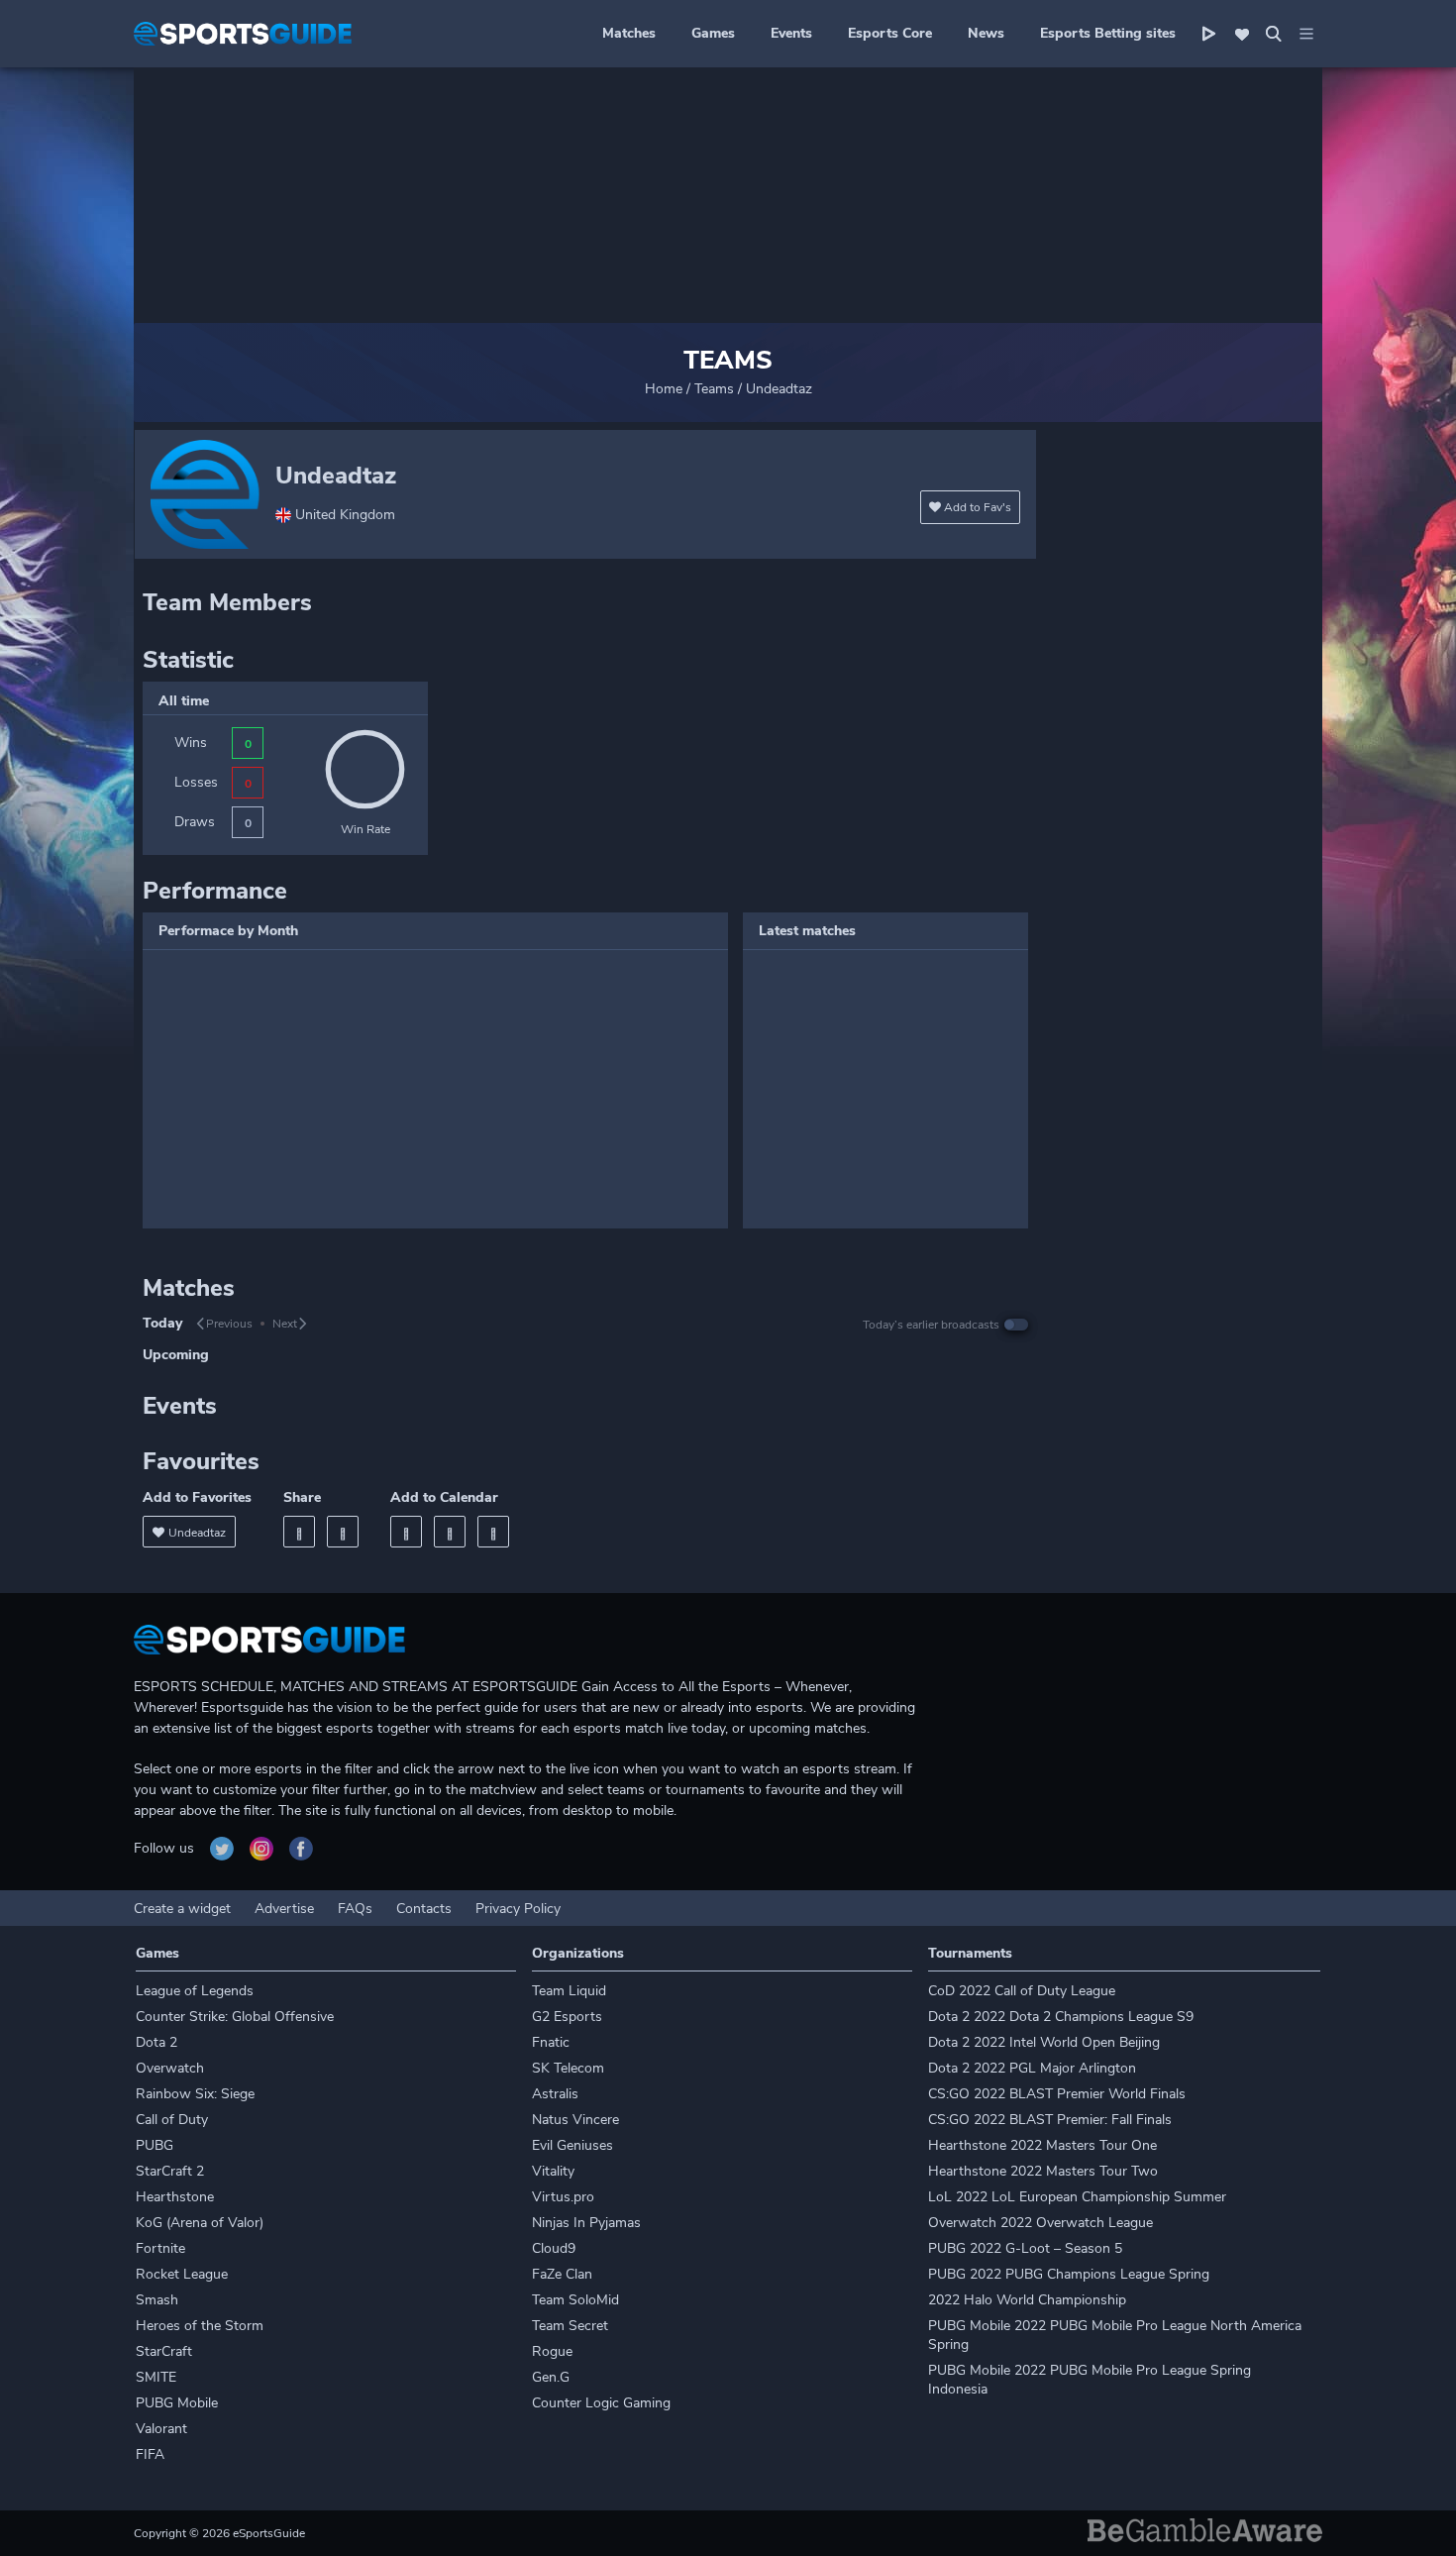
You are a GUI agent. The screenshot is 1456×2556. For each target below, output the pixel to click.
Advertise (284, 1909)
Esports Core (890, 33)
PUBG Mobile (177, 2403)
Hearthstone (175, 2197)
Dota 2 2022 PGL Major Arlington (1032, 2068)
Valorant (161, 2429)
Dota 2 (156, 2042)
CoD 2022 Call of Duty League (1022, 1991)
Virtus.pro (563, 2197)
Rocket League (182, 2274)
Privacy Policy (518, 1909)
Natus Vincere (575, 2120)
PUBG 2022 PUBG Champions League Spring (1069, 2274)
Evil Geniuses (572, 2145)
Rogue (552, 2351)
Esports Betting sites (1108, 33)
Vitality (553, 2171)
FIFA (150, 2454)
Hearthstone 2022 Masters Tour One (1042, 2145)
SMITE (156, 2377)
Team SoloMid (575, 2300)
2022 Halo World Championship (1027, 2300)
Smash (157, 2300)
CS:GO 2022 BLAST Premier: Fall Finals (1050, 2120)
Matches (629, 33)
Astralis (555, 2094)
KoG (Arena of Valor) (200, 2223)
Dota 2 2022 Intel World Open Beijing (1044, 2042)
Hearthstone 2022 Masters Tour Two (1043, 2171)
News (986, 33)
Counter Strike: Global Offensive (235, 2017)
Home (664, 389)
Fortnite (160, 2248)
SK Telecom (568, 2068)
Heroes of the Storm (200, 2326)
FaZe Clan (562, 2274)
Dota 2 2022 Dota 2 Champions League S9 (1061, 2017)
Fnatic (551, 2042)
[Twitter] (343, 1532)
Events (791, 33)
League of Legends (195, 1991)
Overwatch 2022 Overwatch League (1040, 2223)
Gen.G (551, 2377)
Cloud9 (554, 2248)
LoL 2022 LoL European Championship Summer (1077, 2197)
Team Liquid (569, 1991)
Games (713, 33)
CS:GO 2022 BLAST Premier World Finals (1057, 2094)
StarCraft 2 (170, 2171)
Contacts (424, 1909)
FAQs (355, 1909)
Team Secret (570, 2326)
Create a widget (182, 1909)
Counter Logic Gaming (601, 2403)
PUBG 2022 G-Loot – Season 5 (1025, 2248)
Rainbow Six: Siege (195, 2094)
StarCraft (164, 2351)
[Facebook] (299, 1532)
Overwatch (170, 2068)
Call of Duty (172, 2120)
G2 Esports (567, 2017)
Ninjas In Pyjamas (586, 2223)
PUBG (155, 2145)
